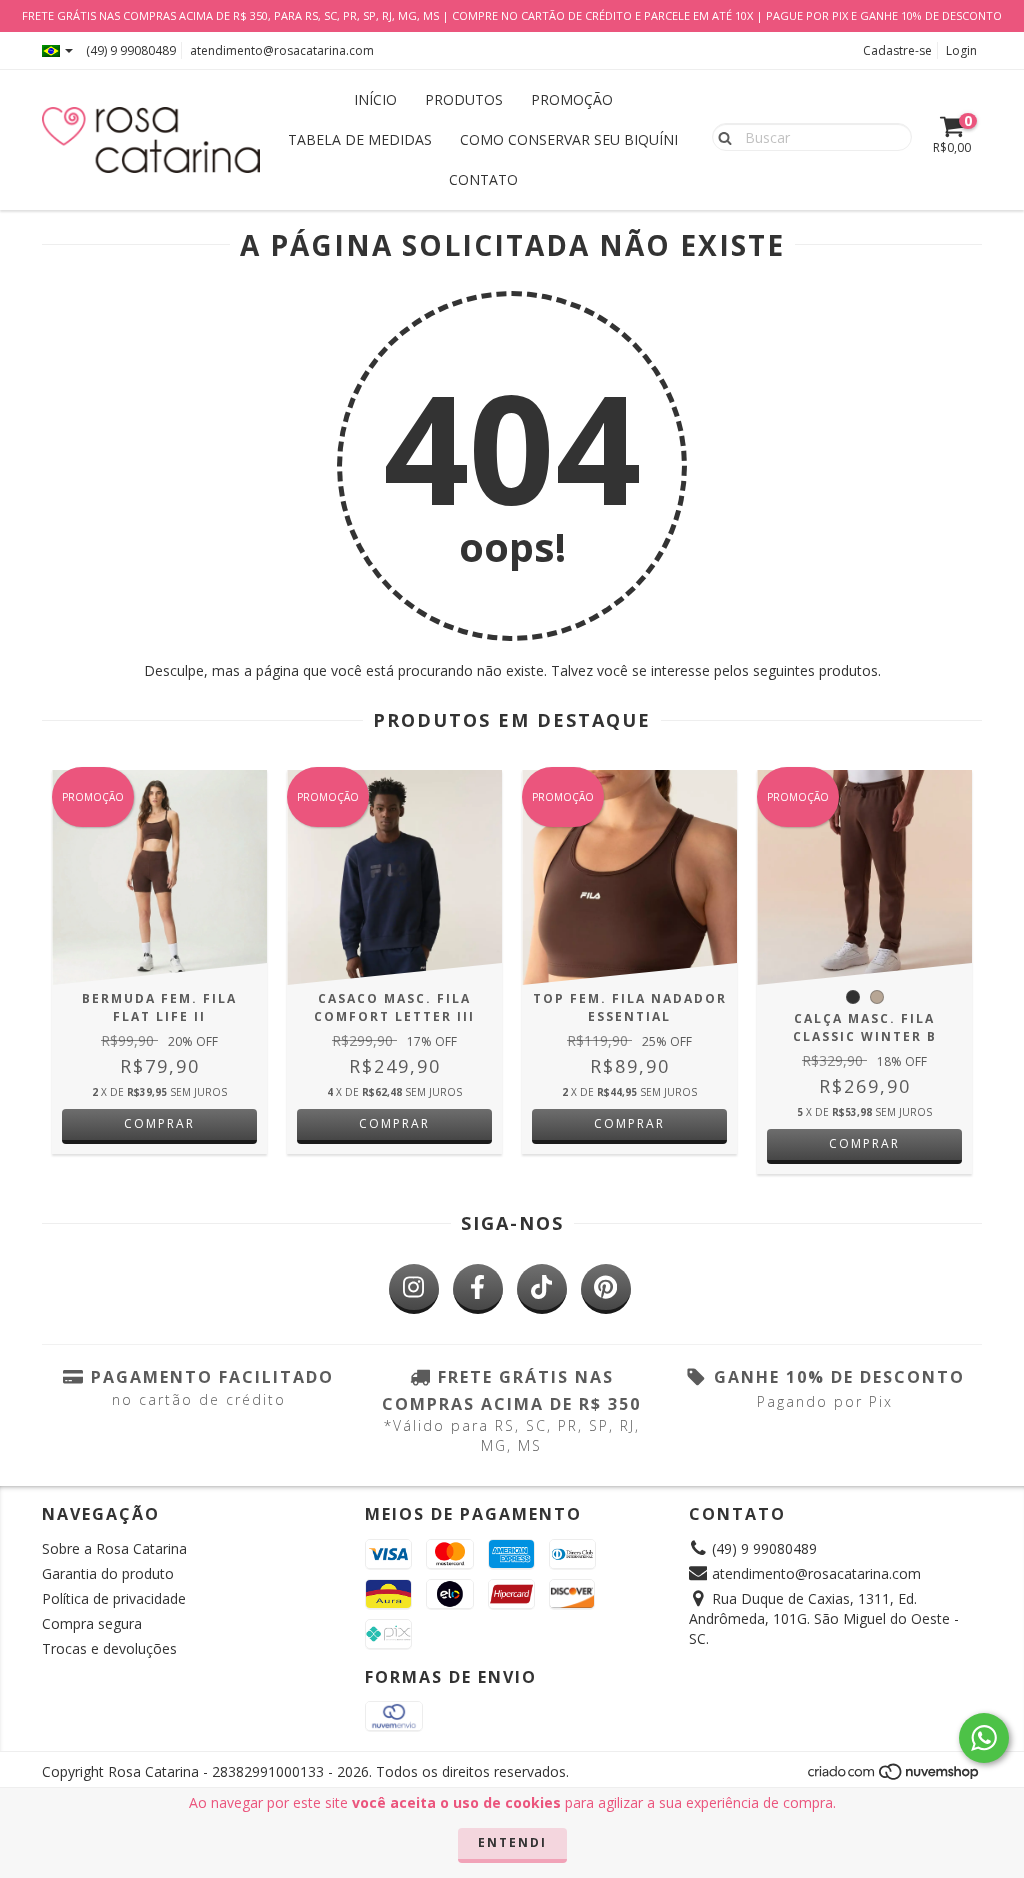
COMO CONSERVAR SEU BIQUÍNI (569, 139)
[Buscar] (720, 136)
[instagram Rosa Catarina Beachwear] (414, 1289)
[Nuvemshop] (894, 1777)
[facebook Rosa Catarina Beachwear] (478, 1289)
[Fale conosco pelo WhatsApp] (984, 1738)
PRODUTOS (464, 99)
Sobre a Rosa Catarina (114, 1548)
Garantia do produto (108, 1573)
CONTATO (483, 179)
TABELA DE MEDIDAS (360, 139)
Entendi (512, 1842)
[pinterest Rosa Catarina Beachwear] (606, 1289)
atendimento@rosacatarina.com (282, 50)
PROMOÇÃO (572, 99)
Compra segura (92, 1623)
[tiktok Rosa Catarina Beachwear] (542, 1289)
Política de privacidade (114, 1598)
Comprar (159, 1123)
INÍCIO (375, 99)
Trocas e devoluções (109, 1648)
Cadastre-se (897, 50)
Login (961, 50)
